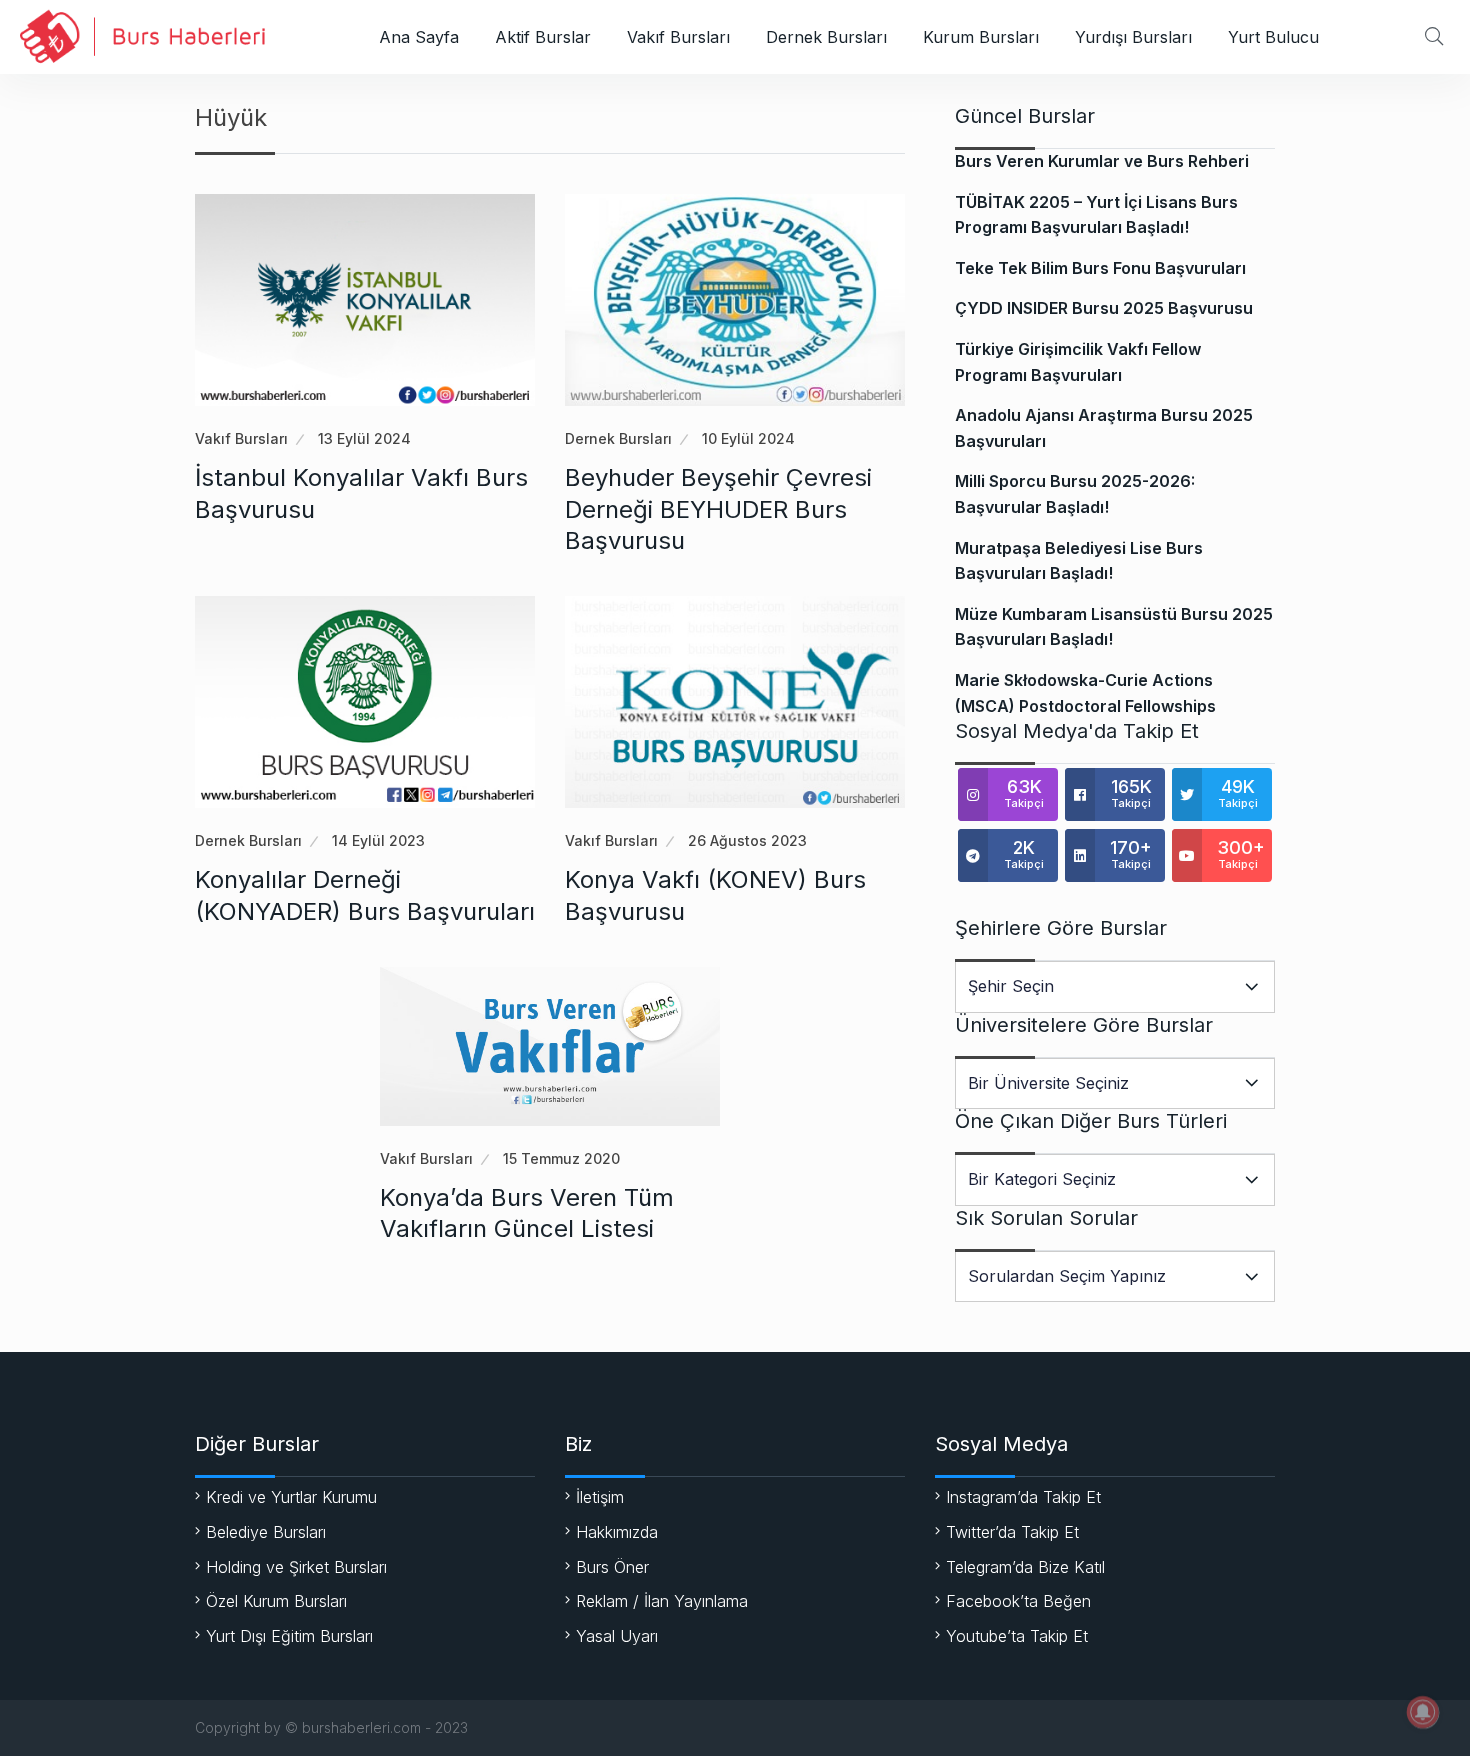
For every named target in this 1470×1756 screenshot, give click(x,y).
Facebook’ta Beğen (1018, 1601)
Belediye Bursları (266, 1532)
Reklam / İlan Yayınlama (662, 1601)
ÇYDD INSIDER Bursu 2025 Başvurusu (1104, 308)
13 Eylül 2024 (364, 438)
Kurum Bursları (981, 37)
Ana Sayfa (419, 37)
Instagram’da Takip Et (1023, 1497)
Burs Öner (612, 1567)
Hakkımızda (617, 1532)
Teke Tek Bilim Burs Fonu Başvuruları (1100, 268)
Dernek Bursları (826, 37)
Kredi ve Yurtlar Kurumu (291, 1497)
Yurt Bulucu (1273, 37)
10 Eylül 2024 (748, 438)
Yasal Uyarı (617, 1636)
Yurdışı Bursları (1133, 37)
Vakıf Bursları (678, 37)
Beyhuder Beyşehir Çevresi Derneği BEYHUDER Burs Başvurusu (718, 508)
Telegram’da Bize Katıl (1025, 1567)
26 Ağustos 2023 (747, 840)
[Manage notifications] (1423, 1712)
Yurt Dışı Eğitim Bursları (289, 1636)
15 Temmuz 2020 (561, 1158)
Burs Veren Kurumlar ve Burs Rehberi (1102, 161)
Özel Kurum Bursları (276, 1601)
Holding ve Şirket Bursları (296, 1567)
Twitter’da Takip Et (1012, 1532)
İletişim (600, 1497)
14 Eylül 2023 (378, 840)
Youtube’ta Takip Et (1017, 1636)
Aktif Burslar (543, 37)
